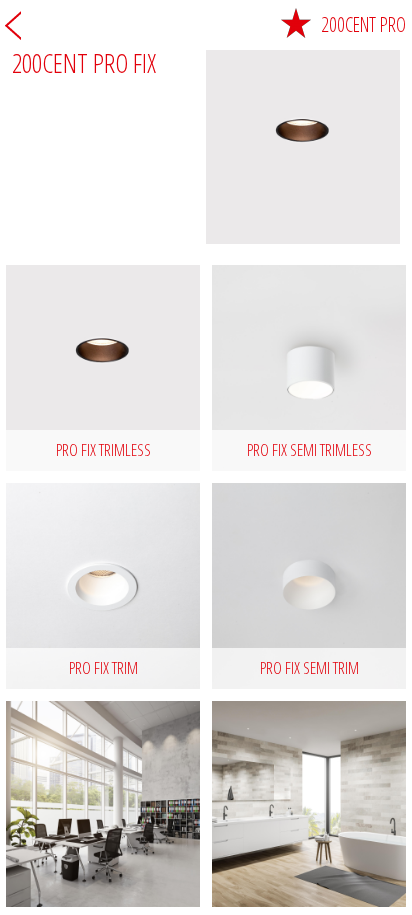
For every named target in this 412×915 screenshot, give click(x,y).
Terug (13, 25)
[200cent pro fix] (103, 804)
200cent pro (363, 24)
